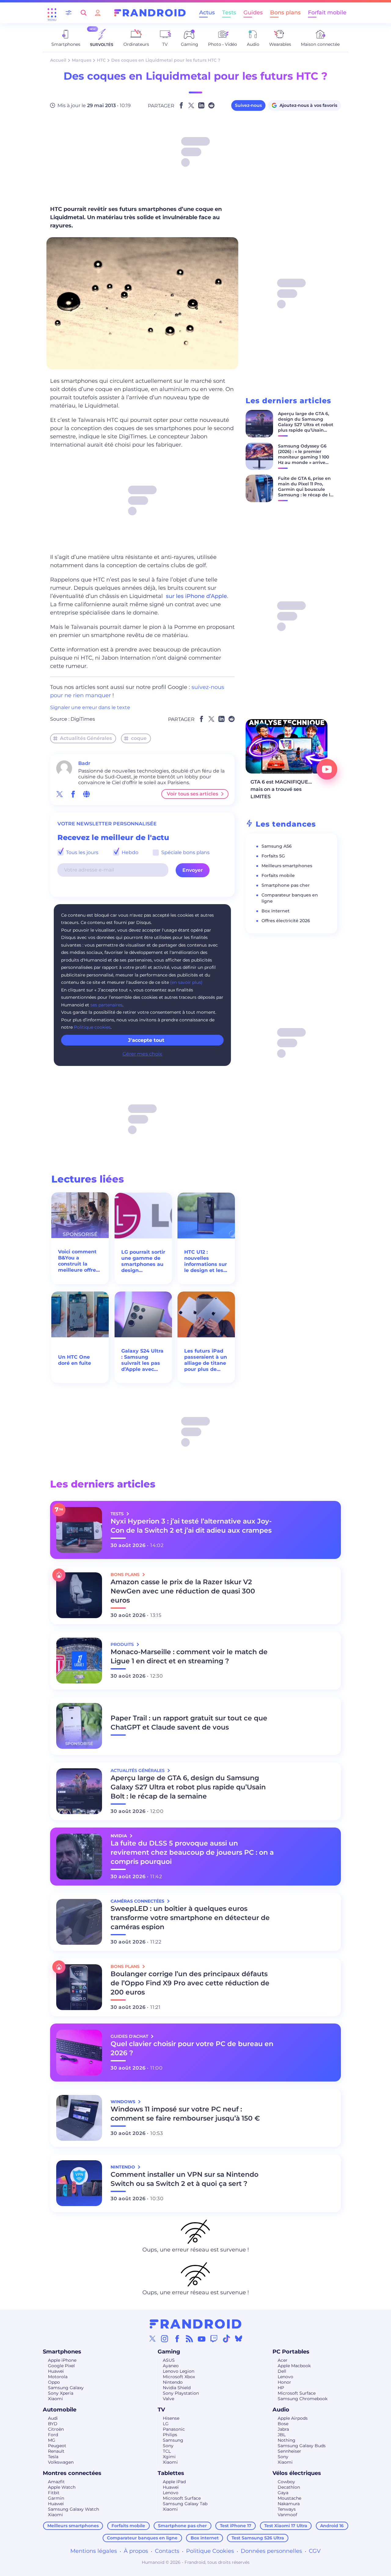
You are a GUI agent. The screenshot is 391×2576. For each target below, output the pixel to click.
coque (139, 738)
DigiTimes (83, 719)
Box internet (276, 911)
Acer (283, 2360)
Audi (53, 2418)
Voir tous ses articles (192, 794)
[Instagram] (165, 2339)
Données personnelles (271, 2551)
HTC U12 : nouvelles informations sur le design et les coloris (206, 1261)
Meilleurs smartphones (287, 866)
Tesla (53, 2457)
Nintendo (173, 2382)
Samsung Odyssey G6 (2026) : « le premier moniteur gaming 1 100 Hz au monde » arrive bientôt (303, 457)
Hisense (171, 2418)
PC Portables (291, 2352)
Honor (284, 2382)
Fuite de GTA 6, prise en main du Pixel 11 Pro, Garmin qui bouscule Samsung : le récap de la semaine (305, 489)
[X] (152, 2339)
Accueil (58, 60)
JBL (282, 2435)
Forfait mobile (327, 13)
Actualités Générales (86, 738)
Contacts (167, 2551)
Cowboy (286, 2482)
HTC (101, 60)
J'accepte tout (146, 1040)
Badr (84, 763)
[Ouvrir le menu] (52, 13)
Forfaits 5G (273, 856)
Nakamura (289, 2504)
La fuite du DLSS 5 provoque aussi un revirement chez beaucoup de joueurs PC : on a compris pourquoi (192, 1852)
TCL (167, 2451)
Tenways (287, 2509)
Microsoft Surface (297, 2393)
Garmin (56, 2498)
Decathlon (289, 2487)
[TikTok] (226, 2339)
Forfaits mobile (278, 875)
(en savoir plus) (186, 982)
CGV (315, 2551)
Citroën (56, 2429)
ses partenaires (106, 1005)
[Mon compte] (98, 13)
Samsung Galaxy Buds (302, 2446)
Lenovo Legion (179, 2371)
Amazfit (56, 2482)
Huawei (56, 2371)
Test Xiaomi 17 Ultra (286, 2526)
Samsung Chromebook (303, 2399)
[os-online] (86, 794)
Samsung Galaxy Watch (73, 2509)
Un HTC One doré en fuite (75, 1360)
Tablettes (171, 2473)
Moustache (289, 2498)
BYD (53, 2424)
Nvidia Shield (177, 2388)
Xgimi (169, 2457)
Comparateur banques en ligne (142, 2538)
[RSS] (189, 2339)
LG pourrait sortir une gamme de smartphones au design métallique (143, 1261)
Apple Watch (62, 2487)
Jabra (283, 2429)
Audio (281, 2410)
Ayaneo (171, 2366)
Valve (168, 2399)
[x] (60, 794)
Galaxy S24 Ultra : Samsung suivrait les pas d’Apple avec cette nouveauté (142, 1360)
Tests (229, 13)
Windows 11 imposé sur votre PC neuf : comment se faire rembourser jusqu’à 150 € (185, 2114)
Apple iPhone (62, 2360)
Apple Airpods (293, 2418)
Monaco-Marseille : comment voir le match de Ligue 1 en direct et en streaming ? (189, 1656)
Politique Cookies (210, 2551)
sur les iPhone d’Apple (196, 596)
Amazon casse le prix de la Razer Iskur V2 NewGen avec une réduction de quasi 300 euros (183, 1591)
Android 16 (332, 2526)
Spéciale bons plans (185, 852)
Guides (253, 13)
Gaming (169, 2352)
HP (281, 2388)
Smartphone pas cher (286, 885)
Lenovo (285, 2377)
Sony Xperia (61, 2393)
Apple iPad (174, 2482)
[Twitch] (214, 2339)
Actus (207, 13)
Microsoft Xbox (179, 2377)
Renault (56, 2451)
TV (161, 2410)
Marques (82, 60)
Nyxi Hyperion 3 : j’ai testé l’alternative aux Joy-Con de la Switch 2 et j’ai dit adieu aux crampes (191, 1526)
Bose (283, 2424)
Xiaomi (55, 2399)
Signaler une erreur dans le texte (90, 707)
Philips (170, 2435)
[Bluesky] (239, 2339)
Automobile (60, 2410)
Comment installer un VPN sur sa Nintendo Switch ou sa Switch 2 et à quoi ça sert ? (185, 2179)
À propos (136, 2551)
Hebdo (129, 852)
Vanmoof (287, 2515)
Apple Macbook (294, 2366)
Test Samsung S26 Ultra (258, 2538)
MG (52, 2440)
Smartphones (62, 2352)
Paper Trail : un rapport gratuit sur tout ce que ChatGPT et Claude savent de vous (189, 1723)
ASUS (169, 2360)
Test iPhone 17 (236, 2526)
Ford (53, 2435)
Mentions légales (94, 2551)
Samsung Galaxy (66, 2388)
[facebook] (73, 794)
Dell (282, 2371)
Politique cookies (92, 1027)
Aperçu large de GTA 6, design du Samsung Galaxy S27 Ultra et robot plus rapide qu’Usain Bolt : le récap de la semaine (306, 427)
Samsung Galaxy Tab (185, 2504)
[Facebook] (177, 2339)
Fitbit (54, 2493)
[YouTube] (202, 2339)
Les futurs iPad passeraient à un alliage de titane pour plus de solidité (206, 1360)
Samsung (173, 2440)
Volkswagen (61, 2462)
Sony (168, 2446)
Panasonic (174, 2429)
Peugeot (57, 2446)
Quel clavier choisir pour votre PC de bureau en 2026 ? (192, 2048)
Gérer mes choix (142, 1054)
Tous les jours (82, 852)
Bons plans (285, 13)
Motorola (58, 2377)
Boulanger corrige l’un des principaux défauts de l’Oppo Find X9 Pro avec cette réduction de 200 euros (190, 1983)
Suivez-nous (248, 105)
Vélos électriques (297, 2473)
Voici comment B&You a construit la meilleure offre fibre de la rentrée (77, 1261)
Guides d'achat (130, 2036)
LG (166, 2424)
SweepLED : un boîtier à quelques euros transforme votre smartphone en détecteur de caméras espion (190, 1918)
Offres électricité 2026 (286, 921)
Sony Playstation (181, 2393)
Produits (123, 1644)
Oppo (54, 2382)
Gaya (283, 2493)
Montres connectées (72, 2473)
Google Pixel (61, 2366)
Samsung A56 (277, 846)
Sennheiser (289, 2451)
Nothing (287, 2440)
